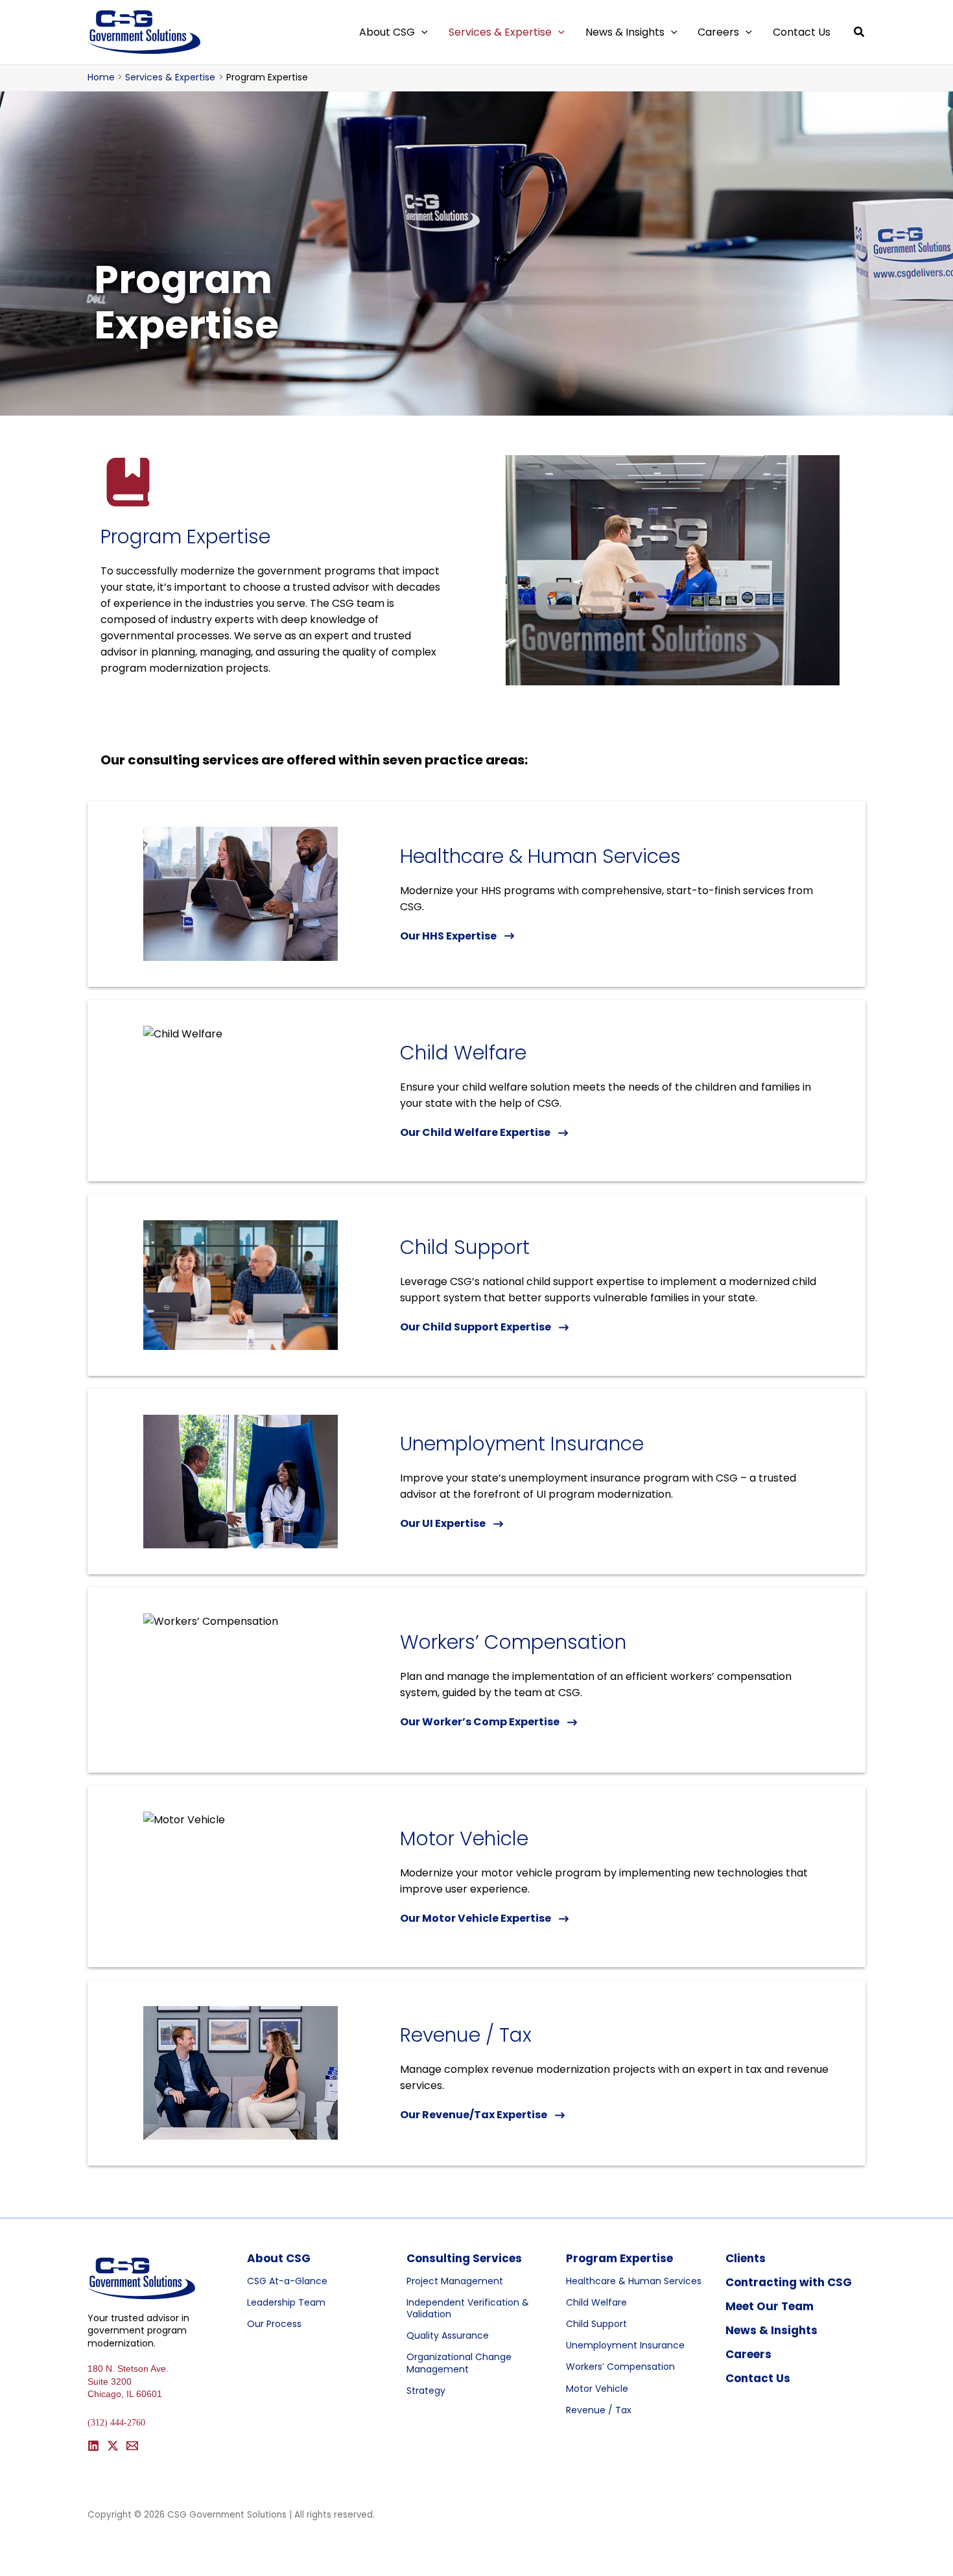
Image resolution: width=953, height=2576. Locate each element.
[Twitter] (113, 2446)
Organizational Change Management (459, 2363)
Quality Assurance (448, 2335)
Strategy (426, 2391)
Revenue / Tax (599, 2410)
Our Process (274, 2324)
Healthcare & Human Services (634, 2281)
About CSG (279, 2258)
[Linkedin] (93, 2446)
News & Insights (771, 2330)
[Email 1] (132, 2446)
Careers (748, 2354)
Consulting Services (464, 2258)
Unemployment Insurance (625, 2345)
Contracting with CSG (789, 2282)
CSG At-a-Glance (287, 2281)
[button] (860, 33)
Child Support (596, 2324)
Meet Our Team (770, 2306)
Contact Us (758, 2378)
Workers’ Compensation (620, 2367)
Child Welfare (596, 2302)
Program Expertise (619, 2258)
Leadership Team (286, 2302)
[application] (421, 32)
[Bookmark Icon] (128, 482)
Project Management (455, 2281)
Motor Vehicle (597, 2389)
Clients (746, 2258)
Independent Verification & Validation (468, 2308)
